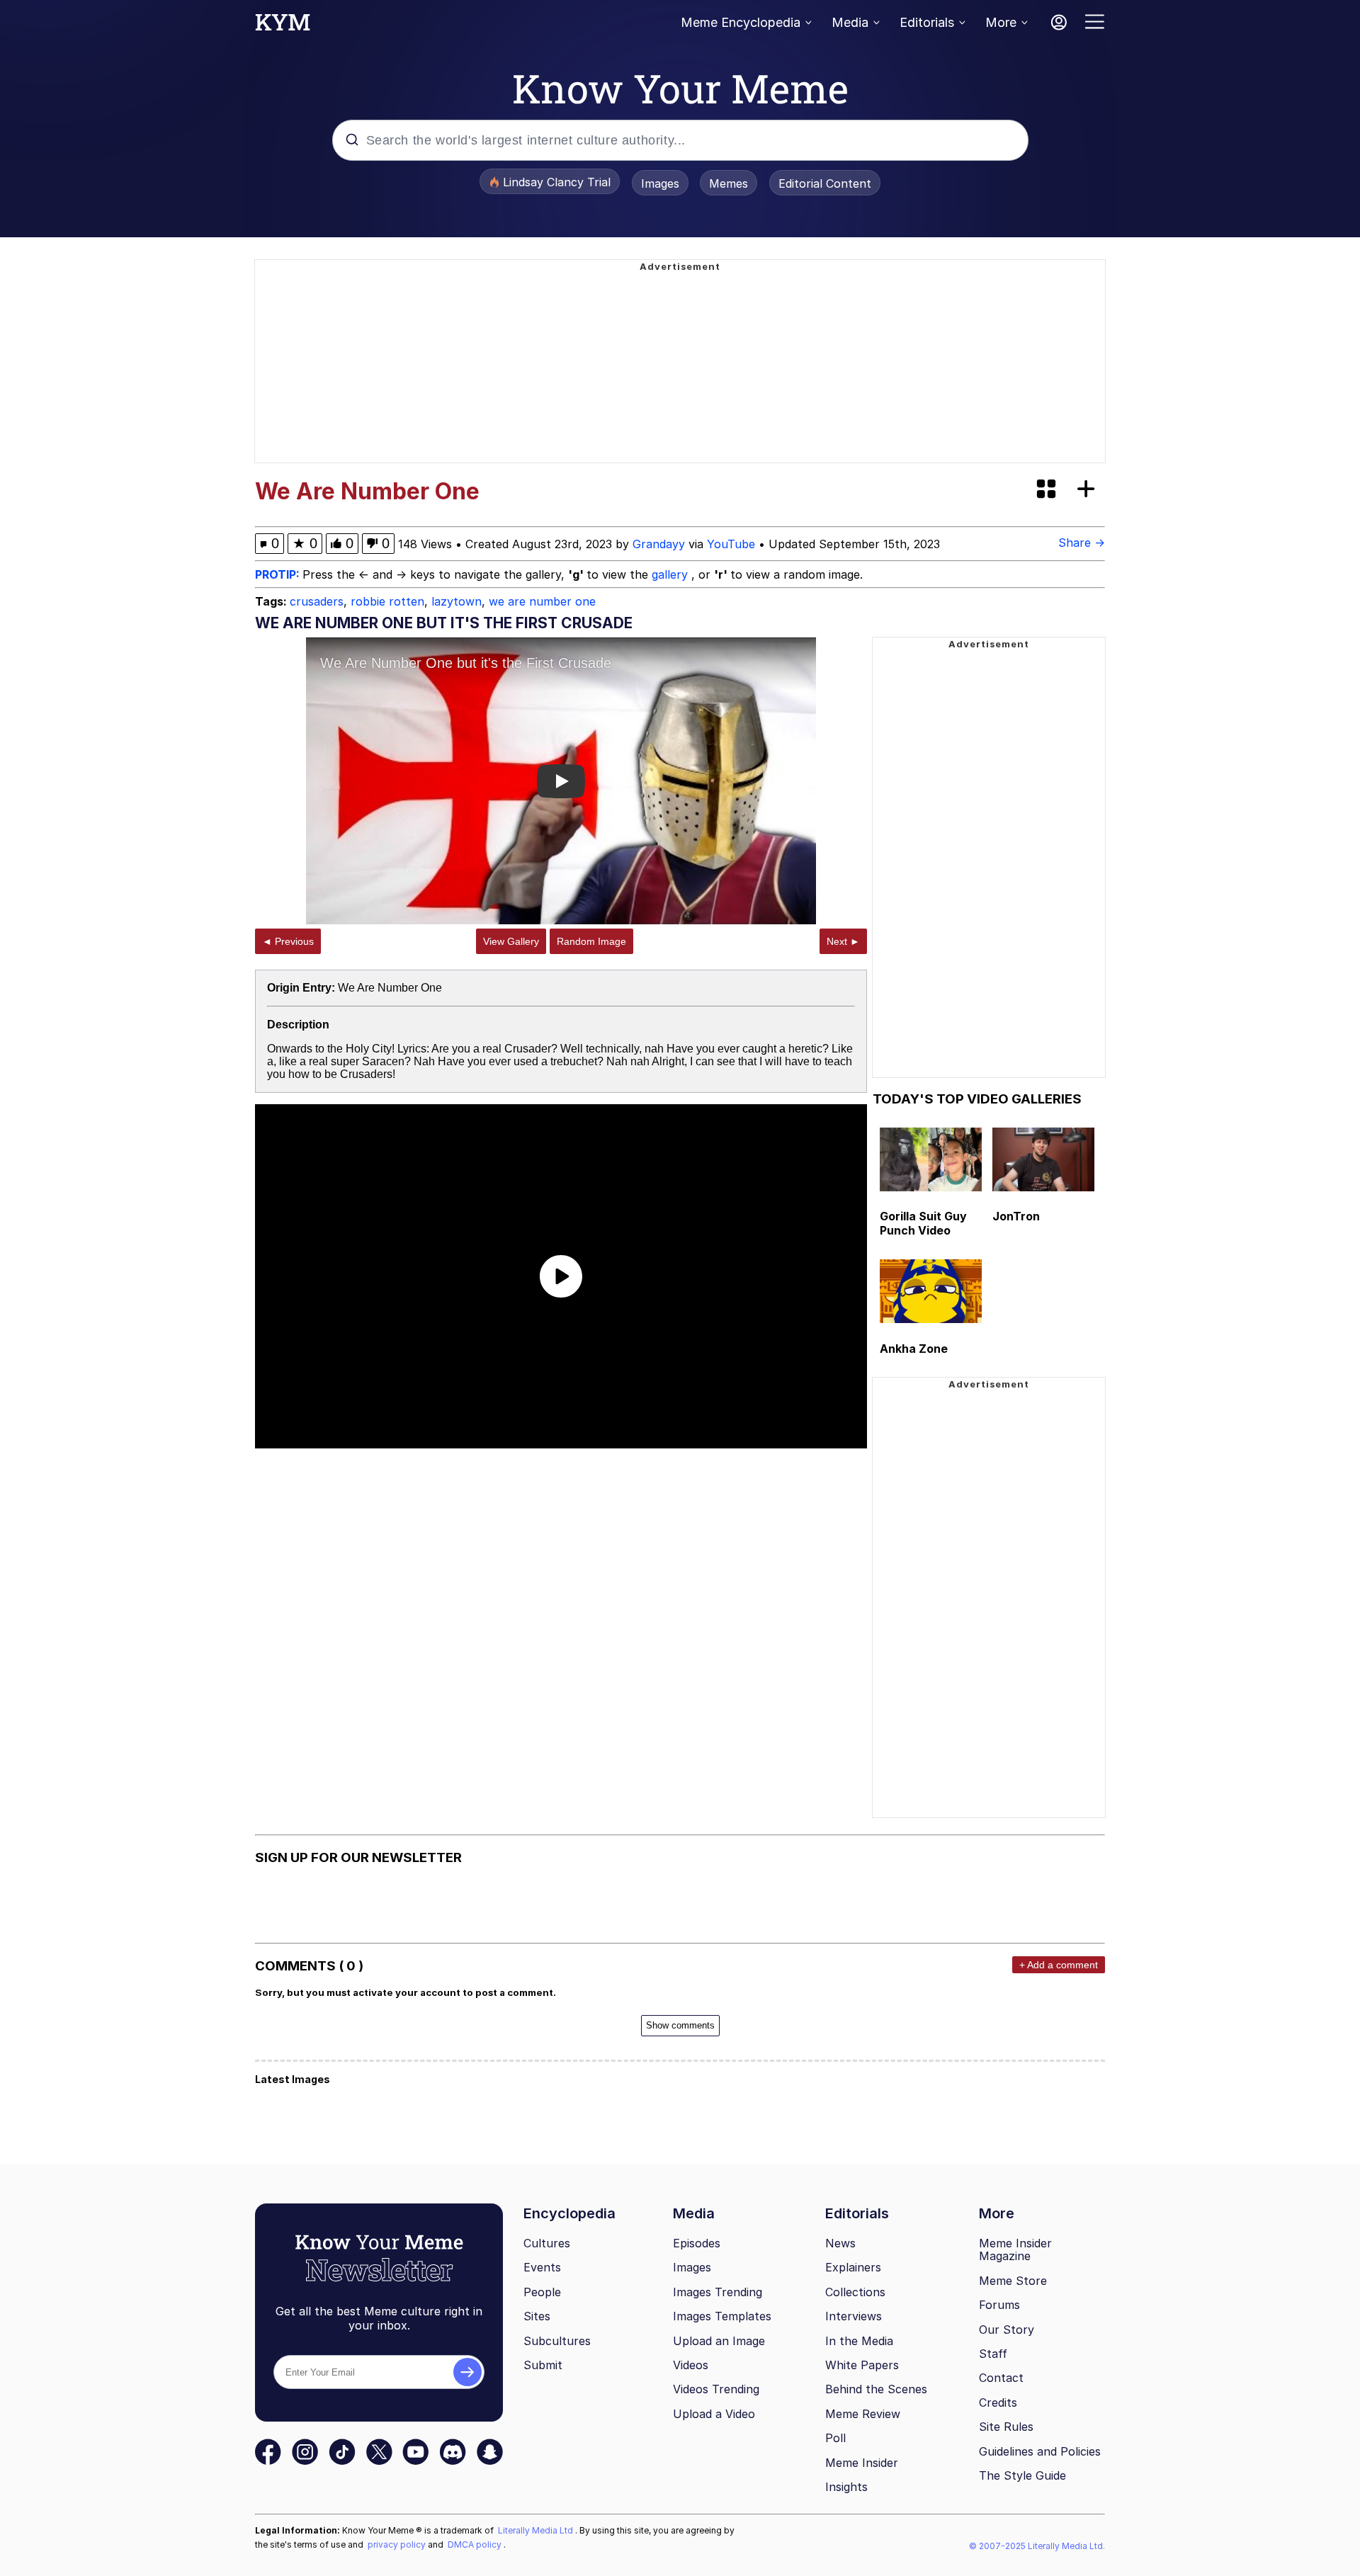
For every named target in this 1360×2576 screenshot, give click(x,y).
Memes (729, 183)
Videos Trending (716, 2389)
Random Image (591, 941)
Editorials (927, 22)
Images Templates (722, 2316)
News (840, 2243)
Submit (543, 2365)
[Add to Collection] (1089, 490)
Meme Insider (862, 2463)
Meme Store (1013, 2281)
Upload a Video (714, 2414)
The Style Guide (1022, 2475)
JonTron (1016, 1216)
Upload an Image (719, 2341)
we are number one (542, 601)
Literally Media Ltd (537, 2530)
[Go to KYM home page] (283, 26)
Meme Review (863, 2414)
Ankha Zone (914, 1349)
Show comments (680, 2025)
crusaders (317, 601)
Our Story (1007, 2330)
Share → (1082, 543)
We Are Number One (390, 988)
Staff (993, 2354)
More (1001, 22)
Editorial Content (825, 183)
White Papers (862, 2365)
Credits (998, 2402)
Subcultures (557, 2341)
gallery (671, 574)
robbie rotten (387, 601)
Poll (835, 2438)
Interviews (854, 2316)
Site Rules (1006, 2427)
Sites (537, 2316)
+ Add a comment (1059, 1965)
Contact (1001, 2378)
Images (660, 183)
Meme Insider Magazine (1015, 2250)
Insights (846, 2487)
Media (850, 22)
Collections (855, 2292)
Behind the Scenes (876, 2389)
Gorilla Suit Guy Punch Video (923, 1223)
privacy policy (398, 2544)
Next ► (843, 941)
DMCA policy (476, 2544)
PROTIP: (279, 574)
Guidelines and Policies (1040, 2451)
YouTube (731, 544)
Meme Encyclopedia (741, 22)
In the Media (859, 2341)
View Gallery (511, 941)
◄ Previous (288, 941)
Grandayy (659, 544)
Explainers (853, 2267)
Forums (999, 2305)
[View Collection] (1048, 490)
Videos (691, 2365)
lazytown (457, 601)
